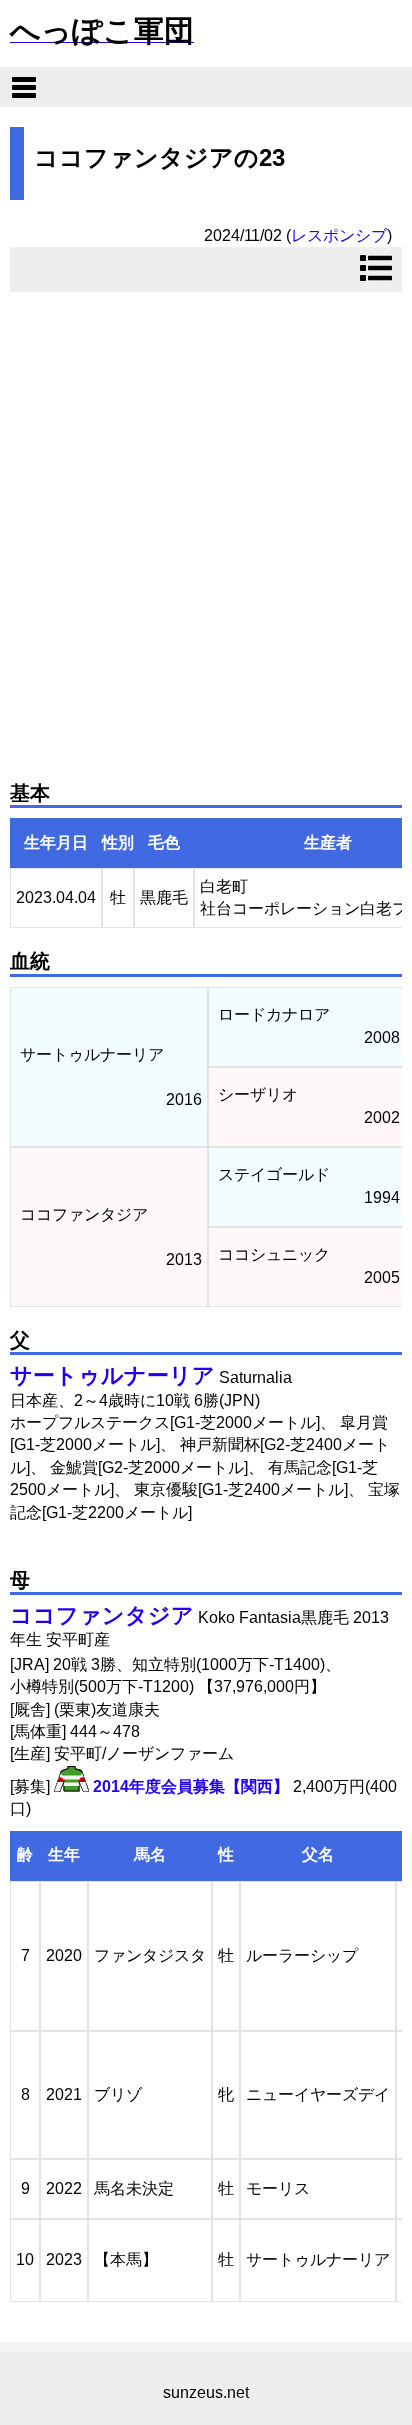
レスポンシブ (339, 235)
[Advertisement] (206, 528)
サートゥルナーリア (112, 1375)
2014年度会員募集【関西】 (191, 1786)
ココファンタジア (102, 1615)
